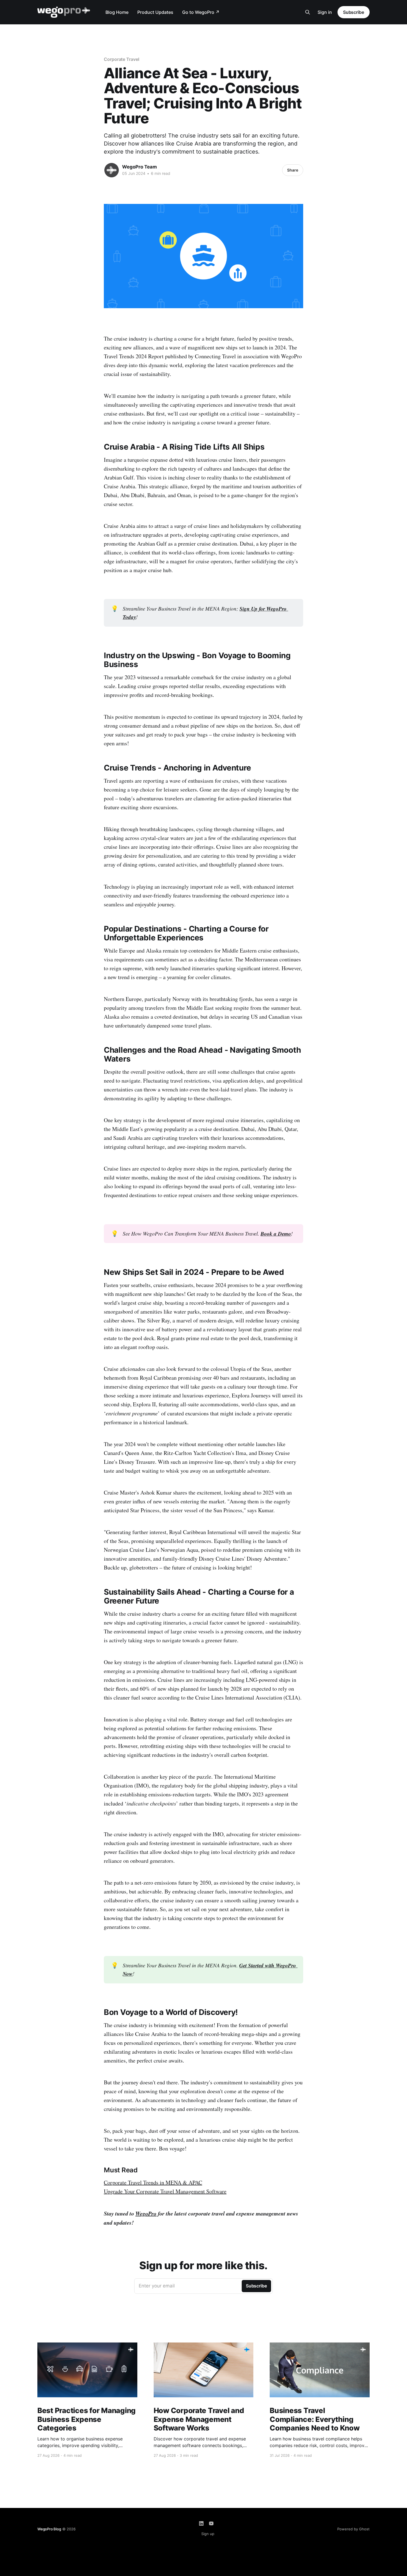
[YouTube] (211, 2523)
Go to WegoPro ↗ (201, 12)
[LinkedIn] (201, 2523)
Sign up (208, 2534)
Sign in (325, 12)
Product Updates (155, 12)
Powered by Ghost (353, 2529)
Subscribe (354, 12)
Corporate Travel (122, 59)
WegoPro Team (140, 167)
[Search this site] (308, 12)
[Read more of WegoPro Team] (112, 170)
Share (293, 170)
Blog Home (117, 12)
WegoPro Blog (49, 2529)
